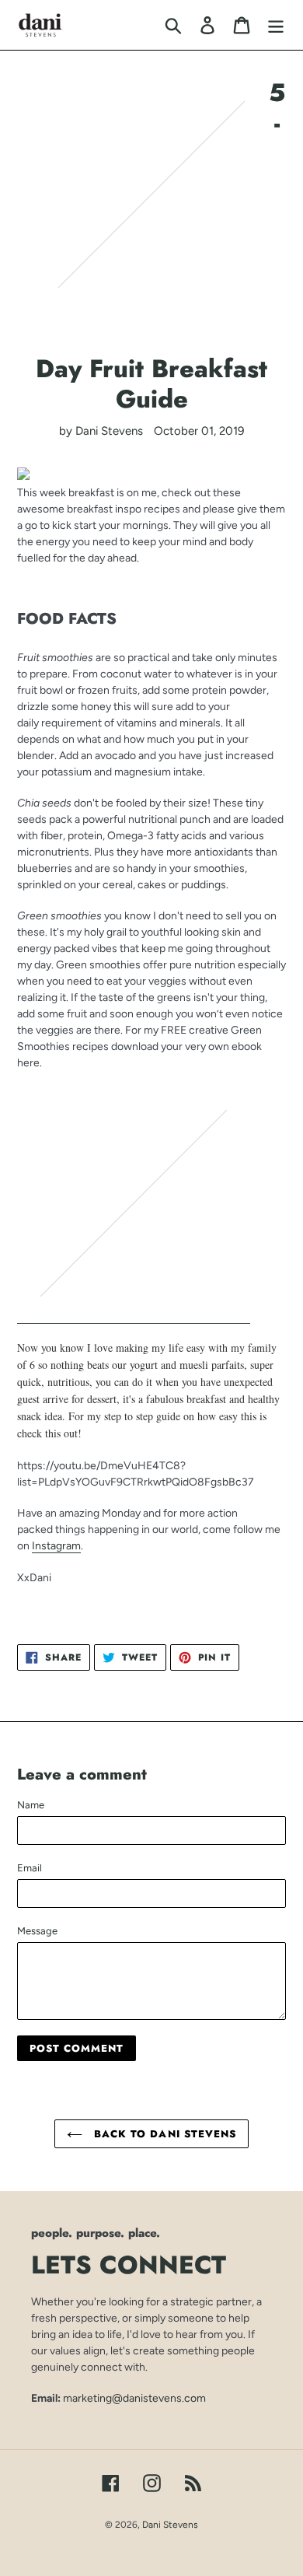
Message (37, 1931)
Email (30, 1868)
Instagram (56, 1545)
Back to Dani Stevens (163, 2134)
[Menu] (276, 25)
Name (31, 1805)
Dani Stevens (170, 2525)
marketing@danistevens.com (134, 2398)
